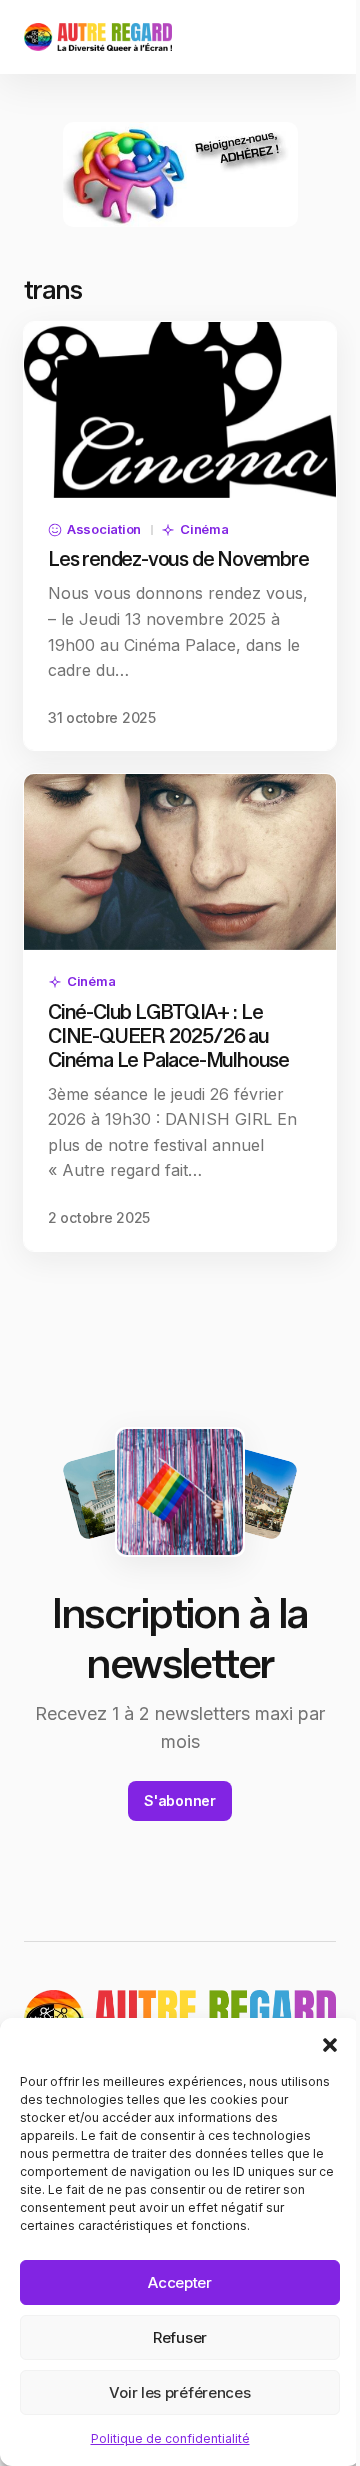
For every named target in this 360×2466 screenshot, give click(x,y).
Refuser (180, 2337)
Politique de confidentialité (170, 2438)
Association (104, 529)
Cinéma (204, 529)
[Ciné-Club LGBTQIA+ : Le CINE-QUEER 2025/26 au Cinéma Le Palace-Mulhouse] (180, 862)
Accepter (180, 2282)
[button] (330, 2043)
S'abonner (179, 1800)
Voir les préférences (179, 2392)
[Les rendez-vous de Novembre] (180, 410)
